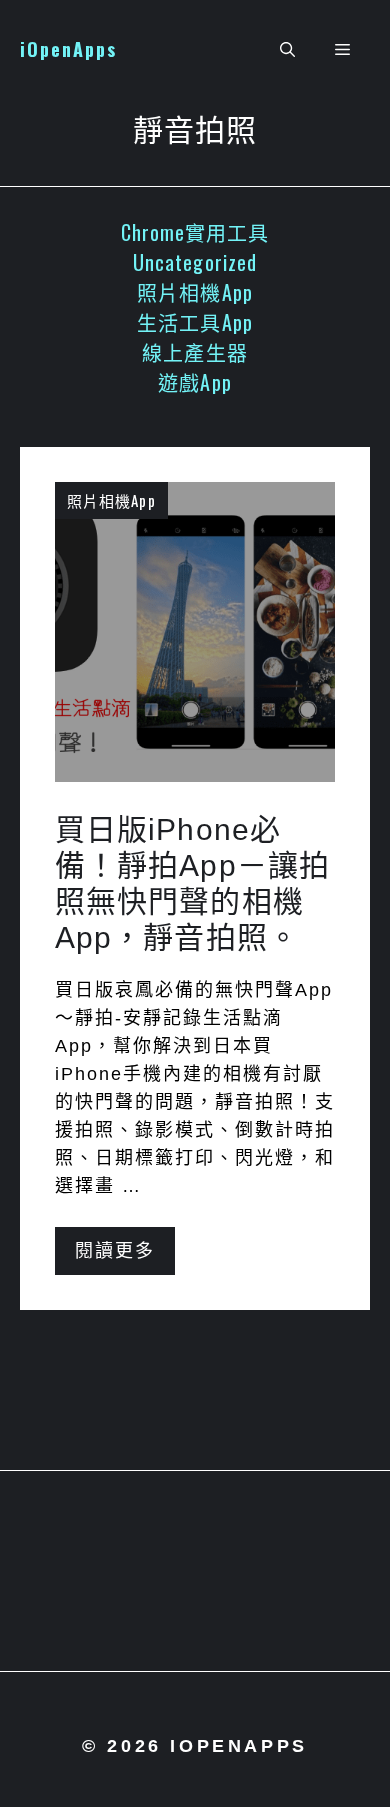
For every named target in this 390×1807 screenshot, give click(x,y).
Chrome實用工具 (195, 232)
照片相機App (195, 292)
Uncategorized (195, 262)
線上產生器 (195, 352)
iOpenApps (68, 49)
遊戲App (195, 382)
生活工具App (195, 322)
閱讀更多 (115, 1251)
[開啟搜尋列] (287, 50)
